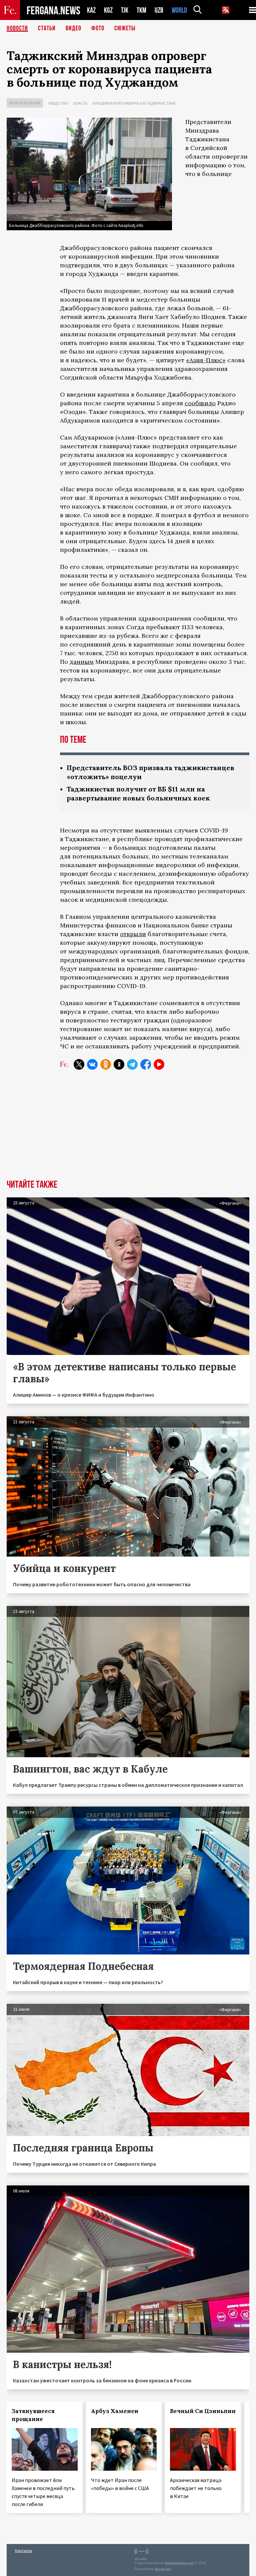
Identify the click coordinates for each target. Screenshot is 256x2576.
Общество (58, 103)
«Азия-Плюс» (206, 360)
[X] (79, 1064)
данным (82, 662)
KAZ (91, 10)
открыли (133, 934)
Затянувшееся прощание (33, 2415)
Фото (98, 28)
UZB (159, 10)
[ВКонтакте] (92, 1064)
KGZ (108, 10)
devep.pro (163, 2569)
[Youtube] (159, 1064)
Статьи (47, 28)
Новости (17, 28)
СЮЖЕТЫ (125, 28)
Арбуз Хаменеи (115, 2411)
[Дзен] (119, 1064)
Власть (80, 103)
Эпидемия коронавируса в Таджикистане (134, 103)
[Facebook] (146, 1064)
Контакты (23, 2551)
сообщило (200, 403)
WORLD (179, 10)
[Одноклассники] (106, 1064)
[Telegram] (132, 1064)
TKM (141, 10)
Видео (73, 28)
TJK (125, 10)
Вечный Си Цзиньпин (203, 2411)
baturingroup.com (179, 2563)
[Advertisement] (128, 1130)
